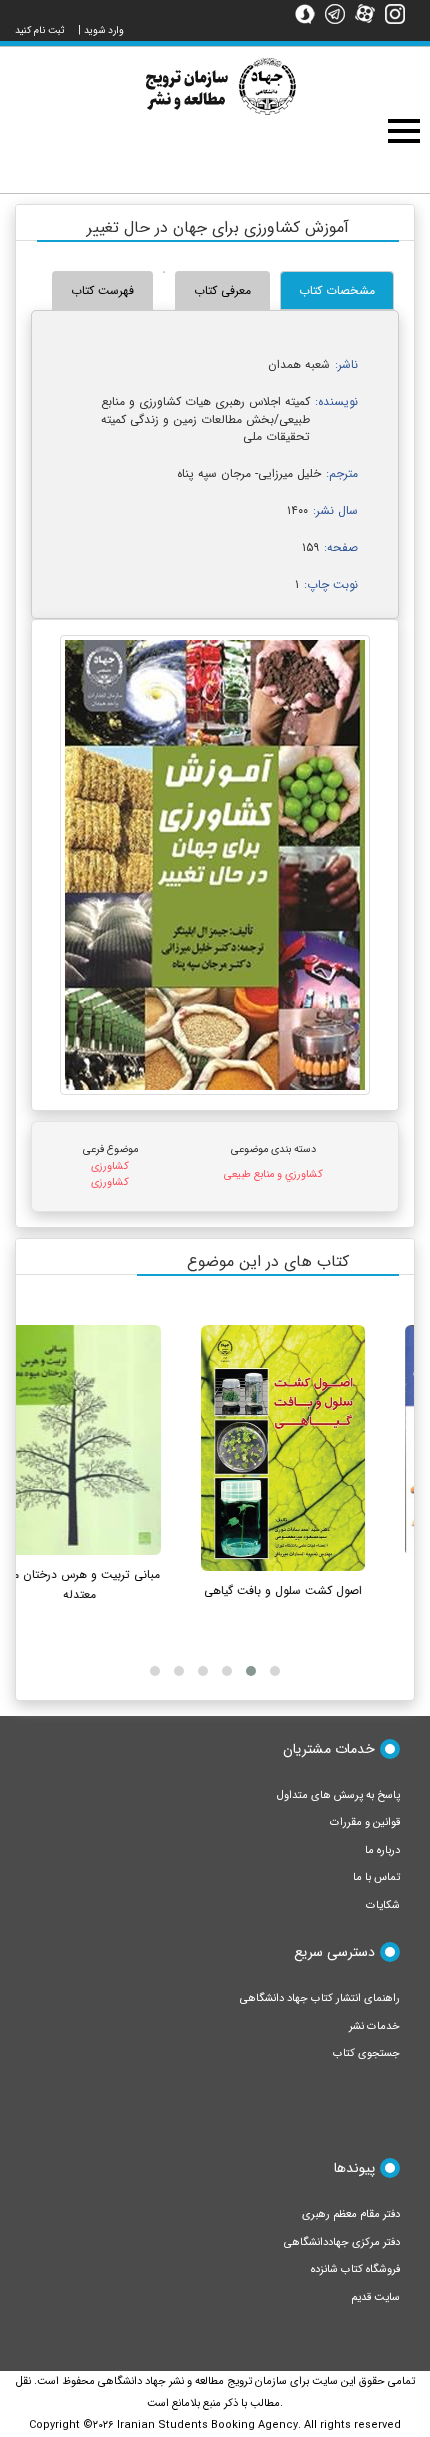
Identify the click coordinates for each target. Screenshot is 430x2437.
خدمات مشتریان (329, 1749)
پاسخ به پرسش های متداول (338, 1795)
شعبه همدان (299, 364)
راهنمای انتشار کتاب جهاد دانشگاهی (320, 1998)
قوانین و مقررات (365, 1822)
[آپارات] (370, 13)
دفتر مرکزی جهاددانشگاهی (342, 2242)
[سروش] (310, 13)
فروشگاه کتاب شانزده (355, 2269)
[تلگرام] (340, 13)
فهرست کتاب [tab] (102, 290)
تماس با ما (376, 1877)
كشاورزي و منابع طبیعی (273, 1174)
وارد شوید (104, 30)
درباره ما (382, 1850)
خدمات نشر (374, 2026)
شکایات (383, 1905)
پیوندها (354, 2168)
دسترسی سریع (334, 1952)
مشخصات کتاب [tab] (337, 290)
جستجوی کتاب (366, 2053)
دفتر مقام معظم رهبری (351, 2214)
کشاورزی (110, 1166)
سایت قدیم (375, 2297)
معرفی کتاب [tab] (222, 290)
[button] (275, 1671)
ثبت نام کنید (40, 30)
